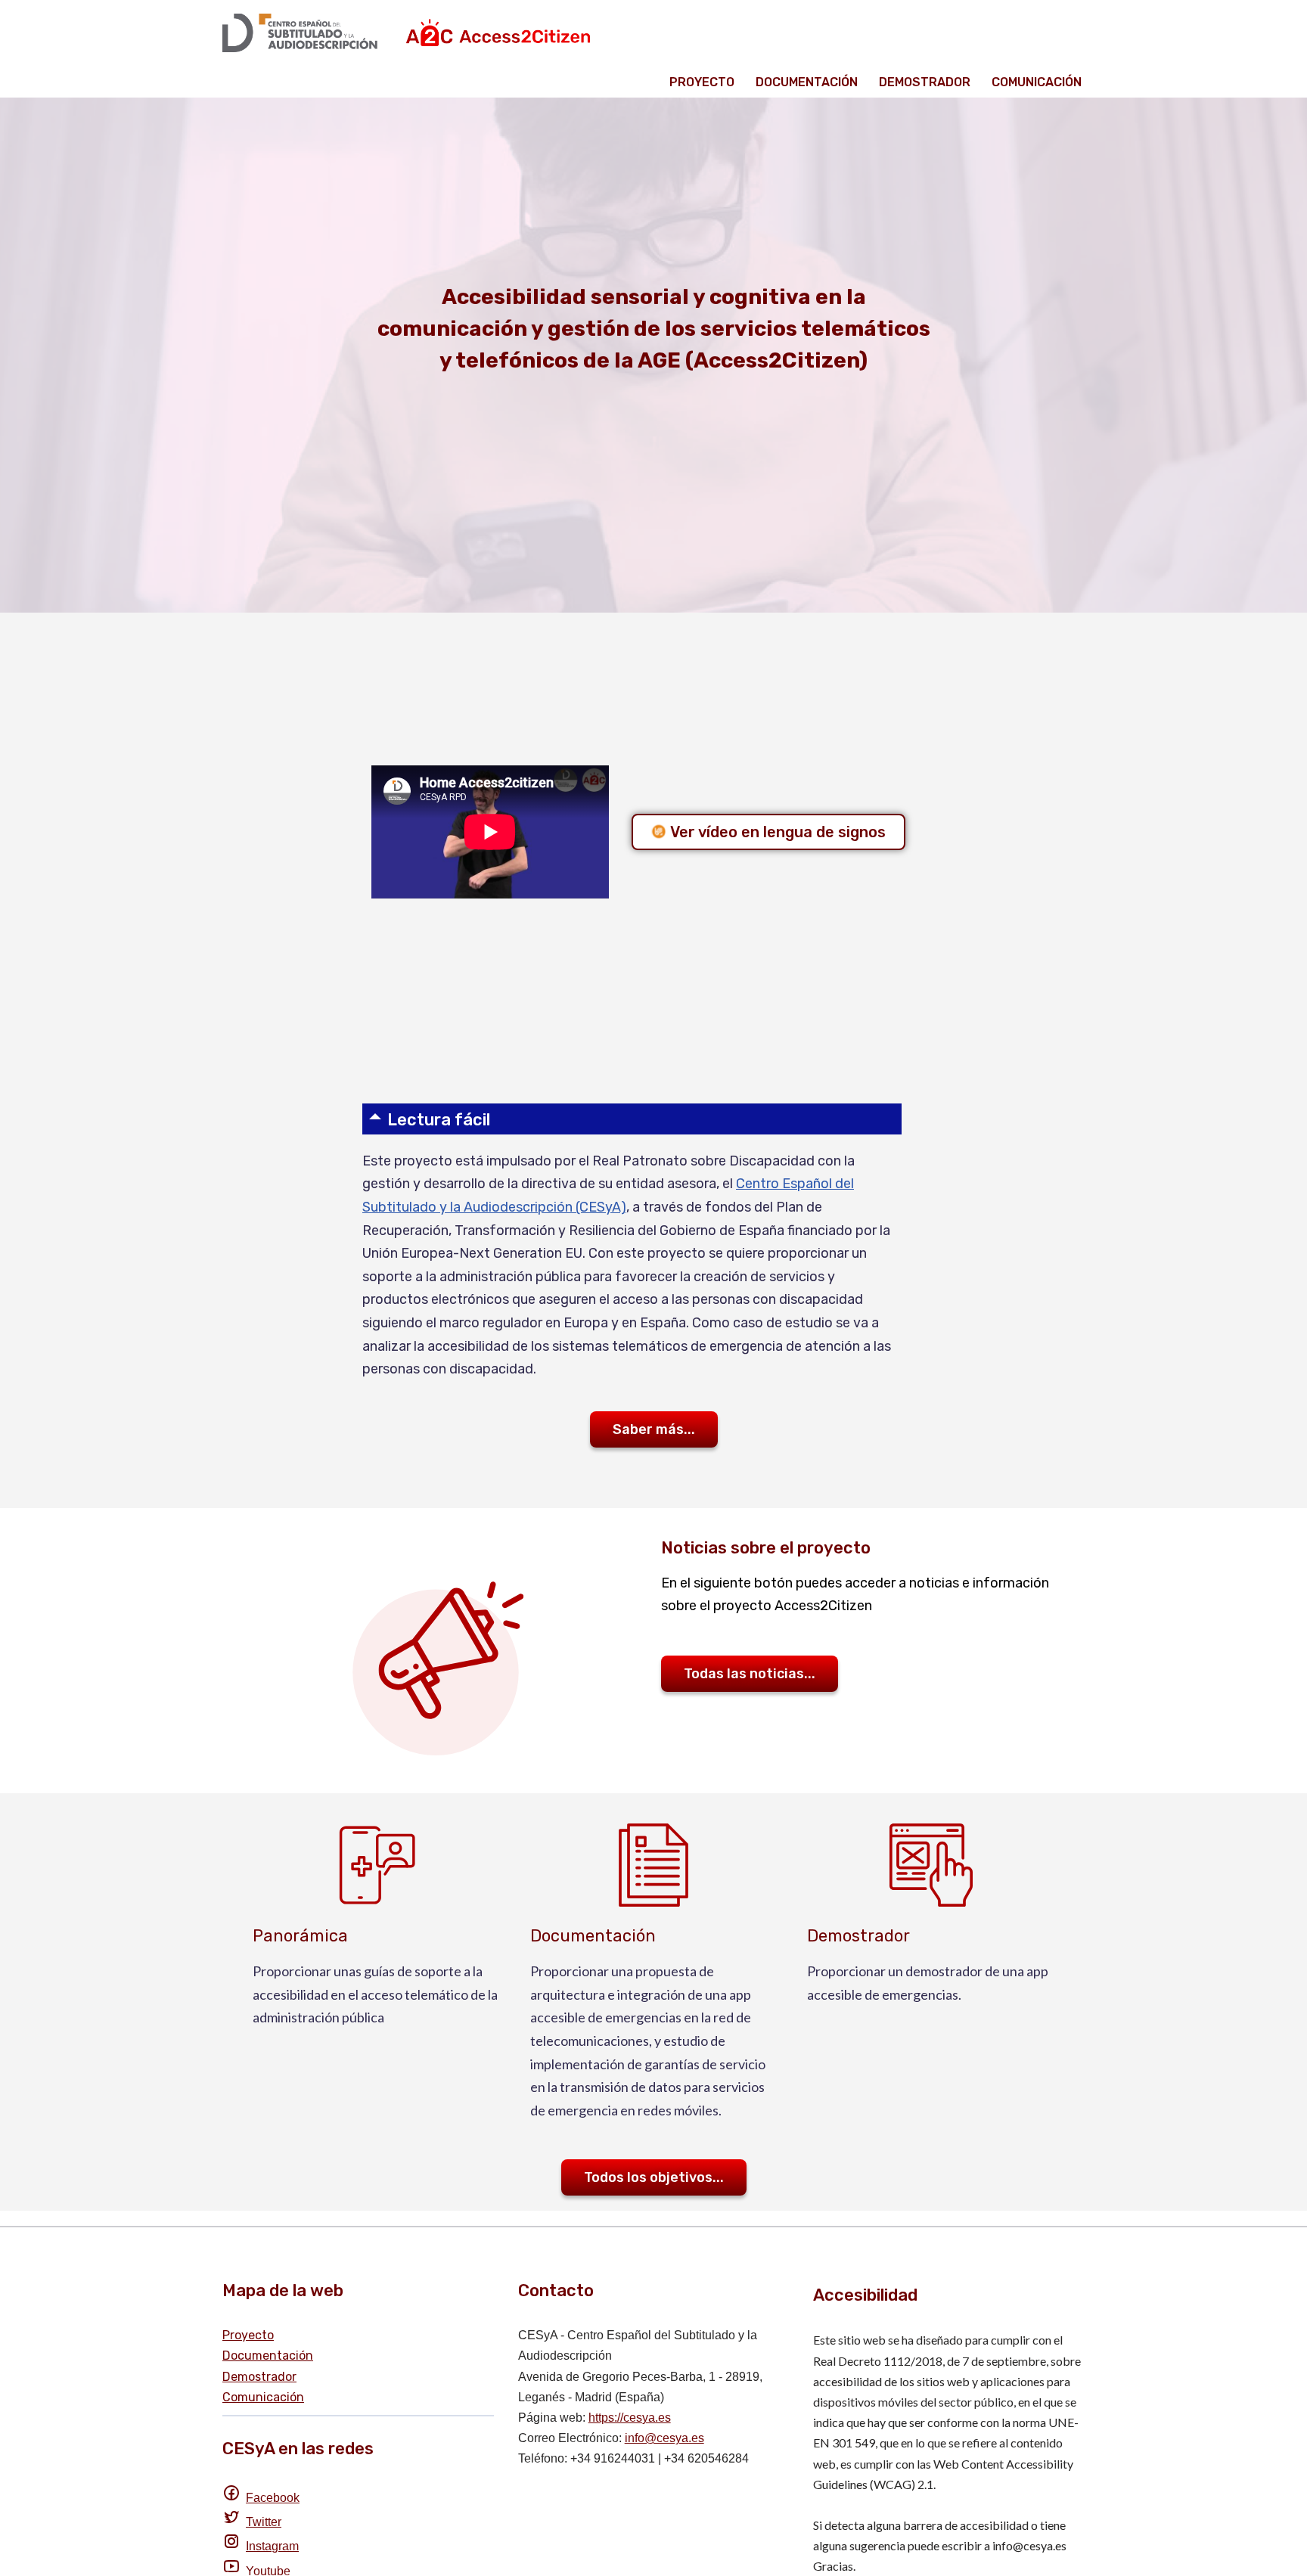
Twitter (264, 2522)
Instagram (272, 2546)
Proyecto (702, 82)
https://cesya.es (630, 2418)
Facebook (273, 2498)
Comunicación (1037, 82)
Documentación (807, 82)
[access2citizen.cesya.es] (411, 33)
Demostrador (925, 82)
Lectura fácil (439, 1120)
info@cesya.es (664, 2438)
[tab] (632, 1119)
